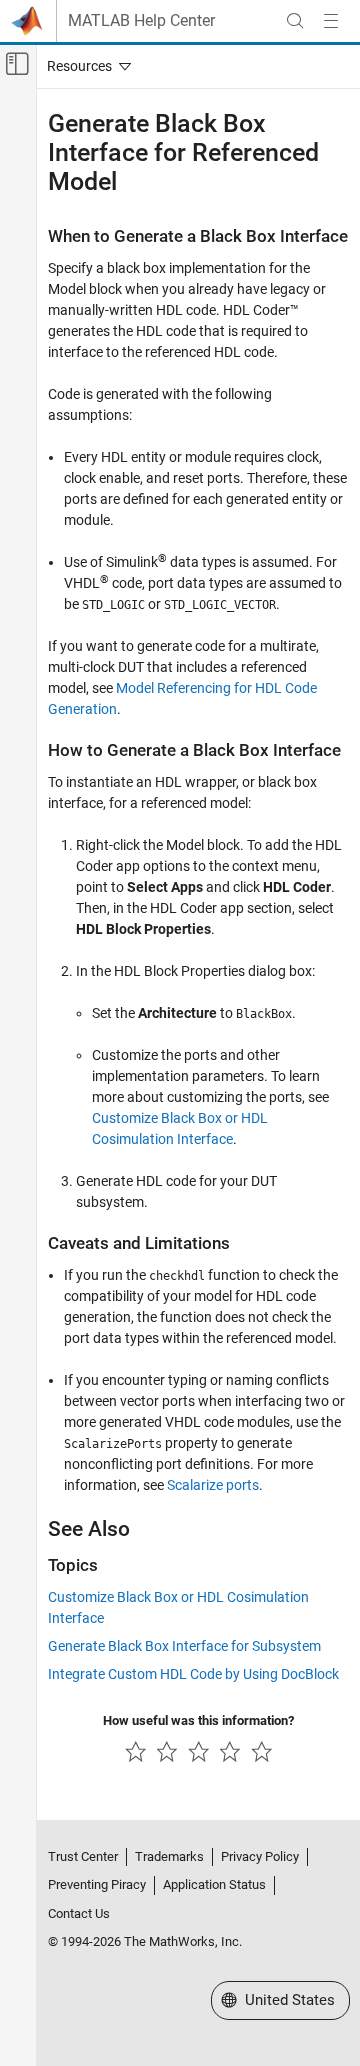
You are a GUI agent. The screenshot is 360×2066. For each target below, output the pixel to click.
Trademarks (169, 1856)
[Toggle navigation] (85, 66)
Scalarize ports (213, 1485)
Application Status (214, 1884)
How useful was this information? (198, 1720)
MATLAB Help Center (141, 21)
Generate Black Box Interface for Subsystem (184, 1646)
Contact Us (79, 1913)
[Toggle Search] (295, 21)
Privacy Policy (260, 1856)
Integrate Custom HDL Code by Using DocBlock (193, 1674)
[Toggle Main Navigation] (331, 21)
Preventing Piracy (97, 1884)
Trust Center (83, 1856)
